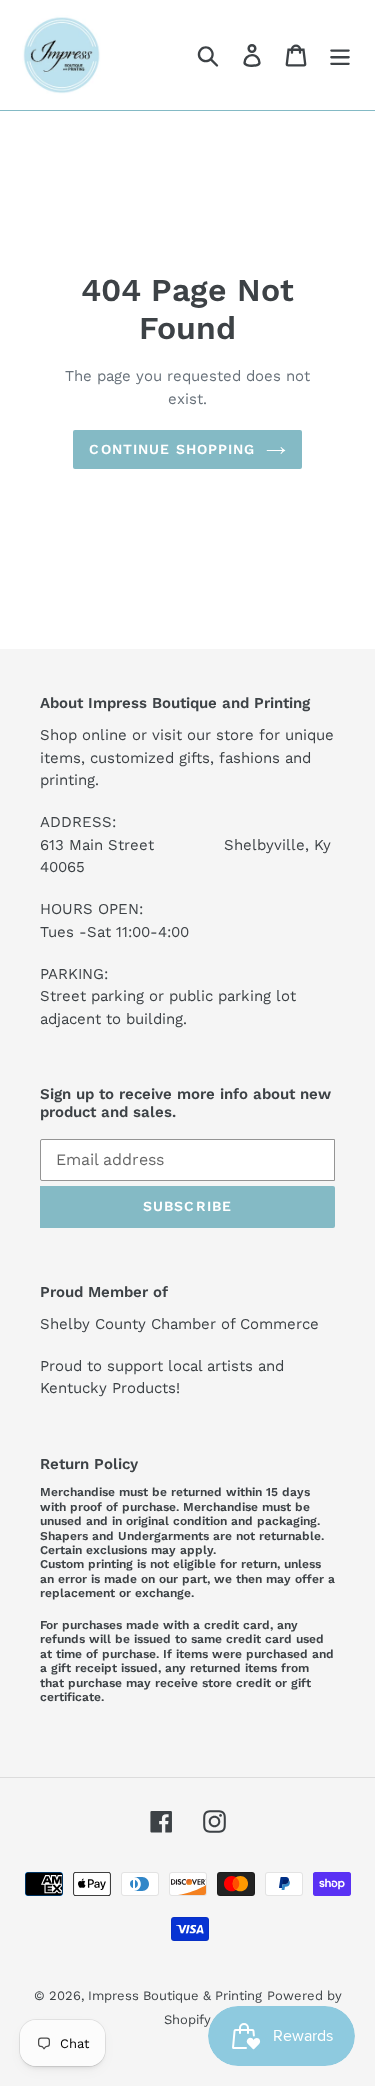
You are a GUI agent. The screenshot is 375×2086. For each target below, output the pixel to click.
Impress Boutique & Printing (175, 1995)
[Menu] (340, 55)
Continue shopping (172, 449)
